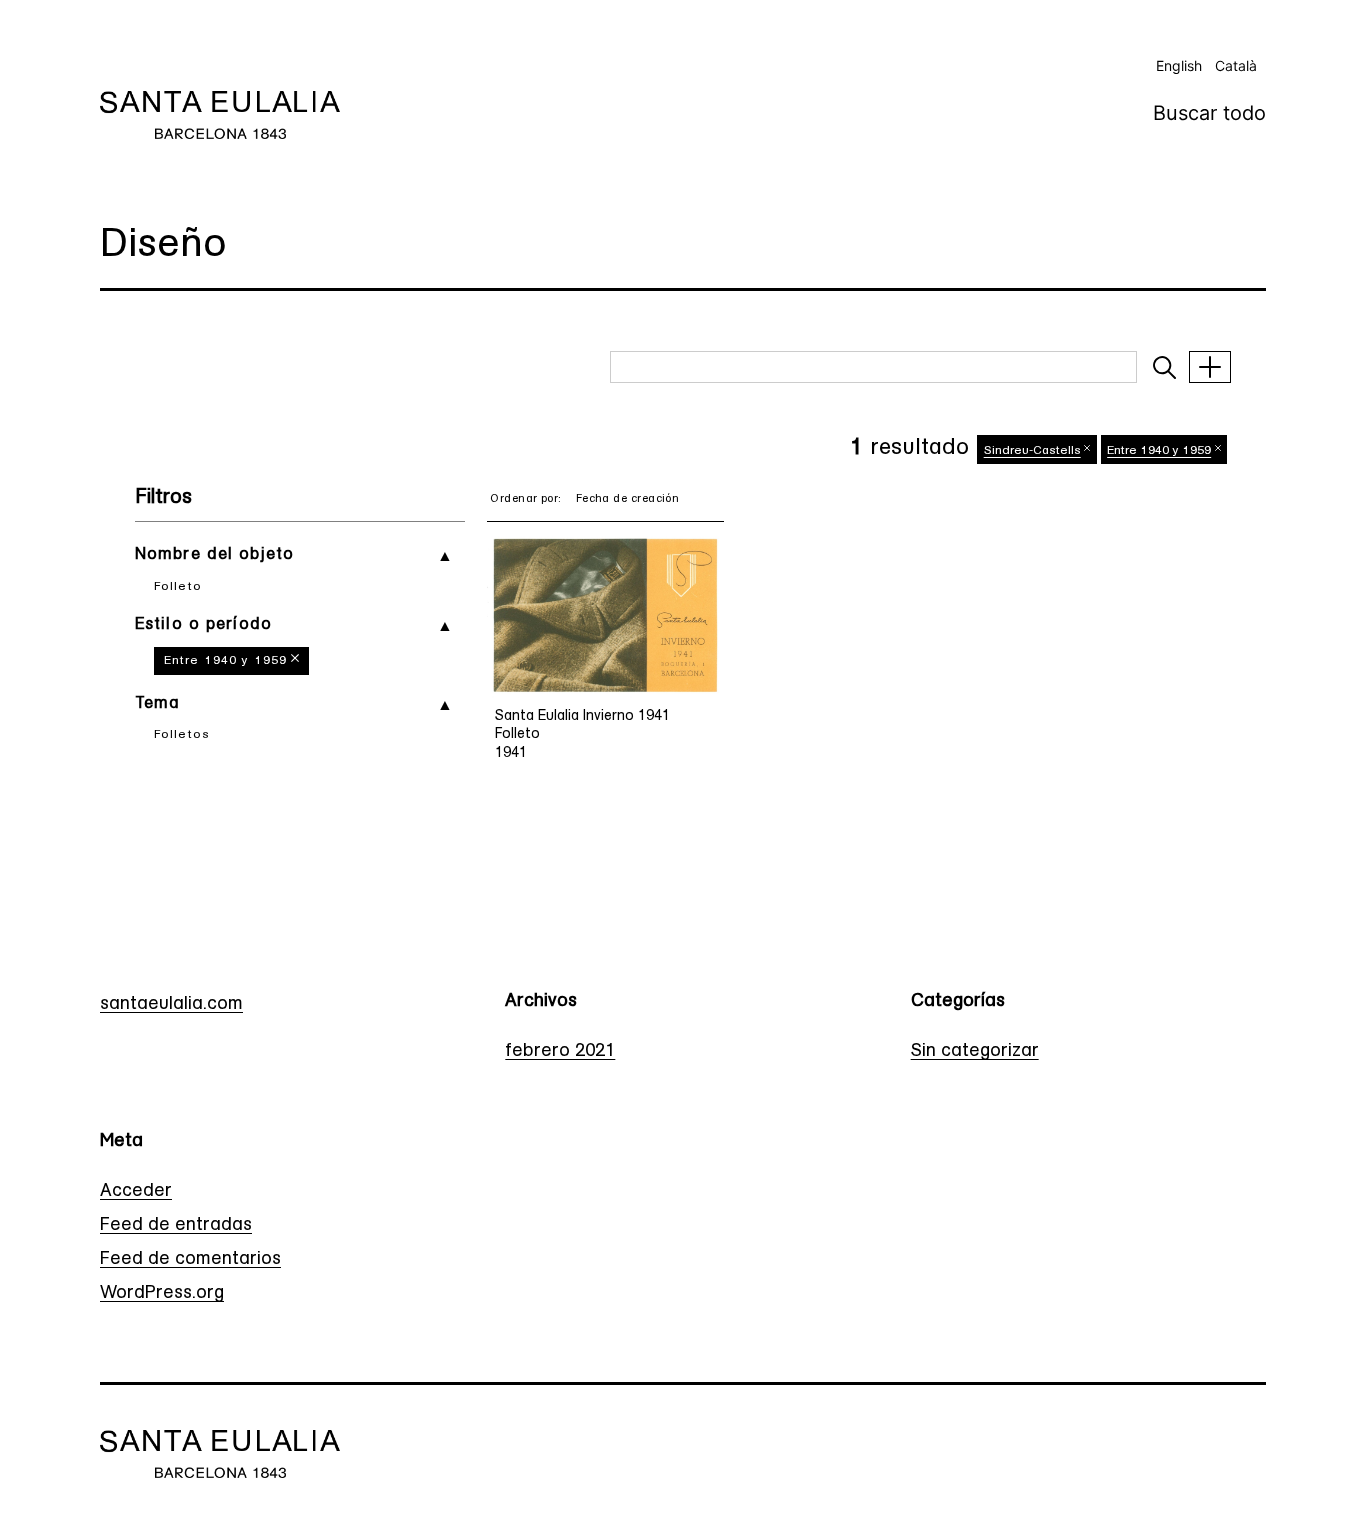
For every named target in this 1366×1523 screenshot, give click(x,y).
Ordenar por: (525, 499)
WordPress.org (162, 1294)
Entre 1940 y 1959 (225, 661)
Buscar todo (1209, 113)
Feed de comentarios (190, 1260)
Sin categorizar (975, 1052)
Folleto (178, 587)
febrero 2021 (560, 1052)
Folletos (182, 735)
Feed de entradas (176, 1226)
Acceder (136, 1192)
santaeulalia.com (171, 1005)
